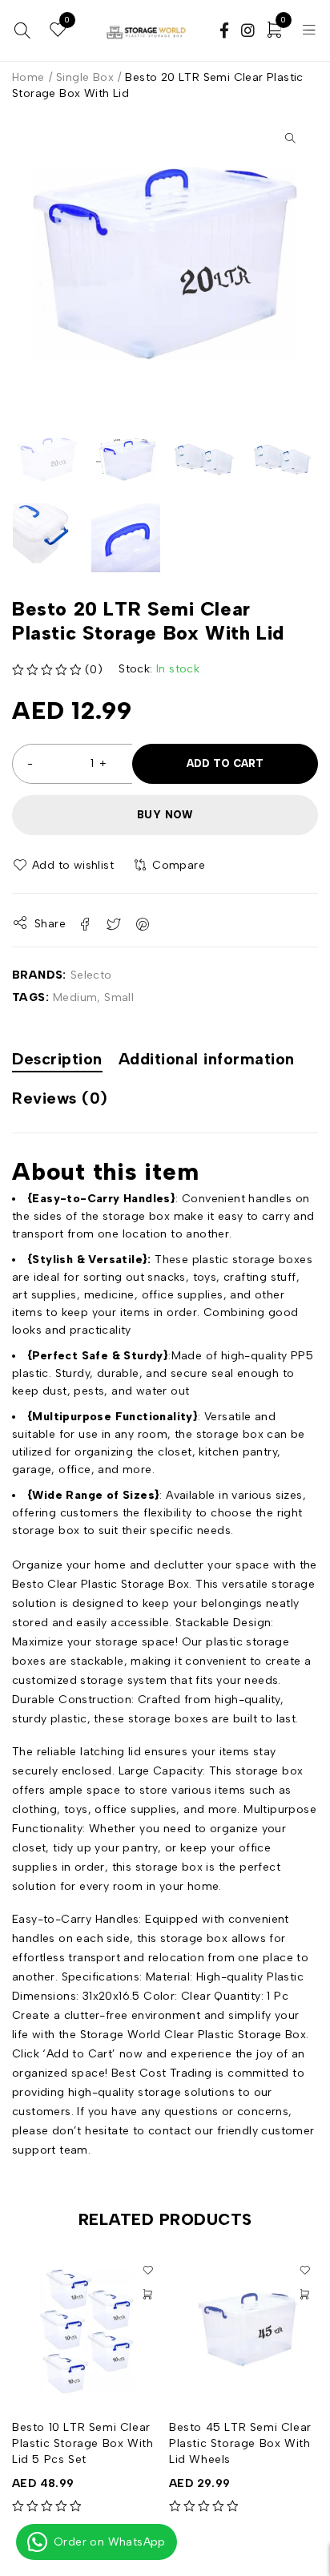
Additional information (207, 1059)
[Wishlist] (64, 866)
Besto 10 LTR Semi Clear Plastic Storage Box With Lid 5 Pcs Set (82, 2443)
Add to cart (225, 763)
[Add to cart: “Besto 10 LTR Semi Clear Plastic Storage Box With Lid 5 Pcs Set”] (147, 2295)
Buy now (165, 815)
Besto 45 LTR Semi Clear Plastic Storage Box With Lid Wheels (240, 2443)
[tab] (57, 1061)
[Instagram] (242, 32)
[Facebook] (219, 32)
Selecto (91, 975)
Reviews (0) (60, 1098)
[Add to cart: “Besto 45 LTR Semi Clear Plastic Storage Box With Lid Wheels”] (304, 2295)
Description (57, 1059)
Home (28, 77)
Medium (75, 997)
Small (119, 997)
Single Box (85, 77)
